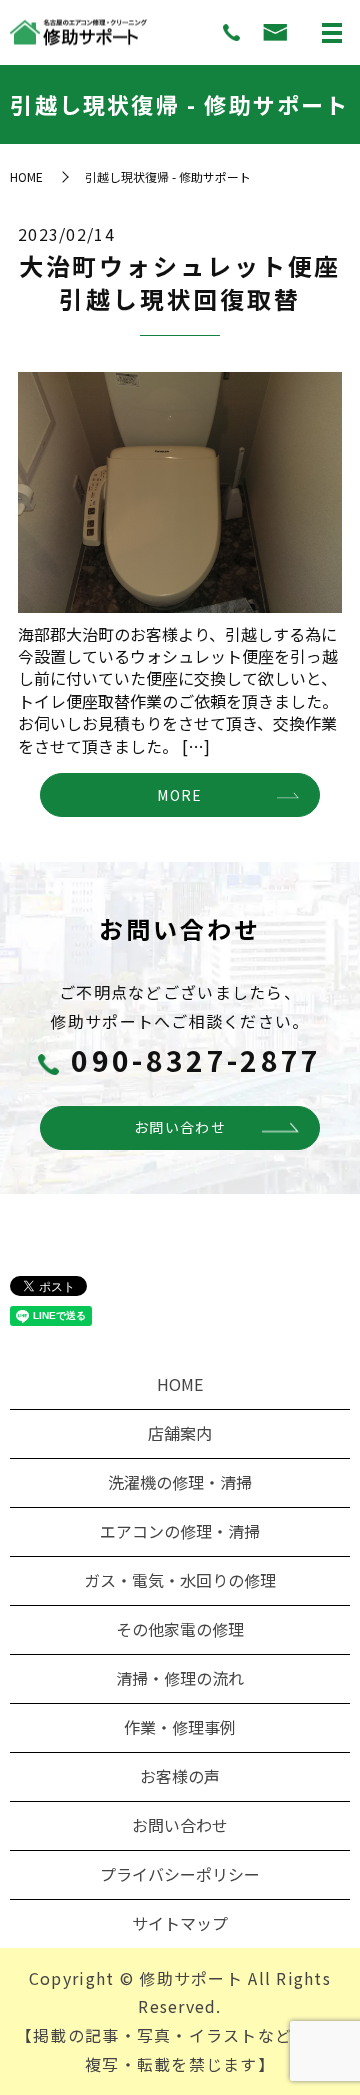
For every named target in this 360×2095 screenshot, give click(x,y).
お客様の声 (180, 1776)
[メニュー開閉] (332, 33)
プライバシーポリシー (180, 1874)
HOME (26, 176)
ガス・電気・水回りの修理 (180, 1580)
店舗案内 (180, 1433)
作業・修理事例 (180, 1727)
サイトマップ (180, 1923)
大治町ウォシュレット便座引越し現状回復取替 (180, 282)
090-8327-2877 (196, 1060)
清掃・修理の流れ (180, 1678)
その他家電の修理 (180, 1629)
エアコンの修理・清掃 (180, 1531)
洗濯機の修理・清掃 (180, 1482)
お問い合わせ (180, 1127)
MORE (179, 795)
